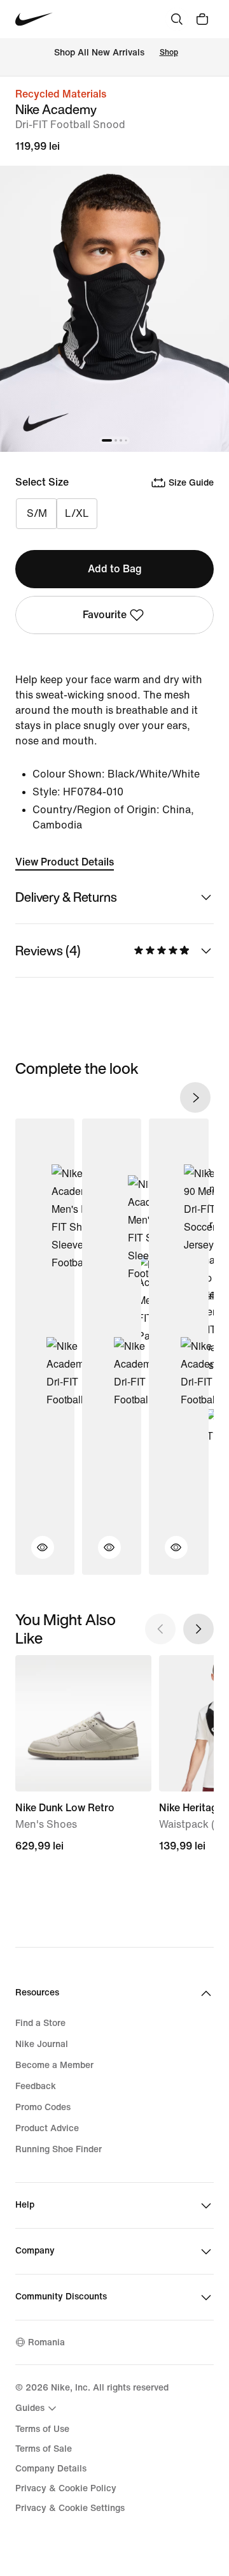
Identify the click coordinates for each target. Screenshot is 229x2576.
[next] (195, 1097)
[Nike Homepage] (34, 19)
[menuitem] (38, 2408)
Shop (169, 53)
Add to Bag (115, 569)
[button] (35, 1555)
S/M (37, 513)
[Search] (177, 19)
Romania (46, 2342)
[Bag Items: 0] (202, 19)
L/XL (77, 513)
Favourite (105, 615)
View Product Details (65, 862)
